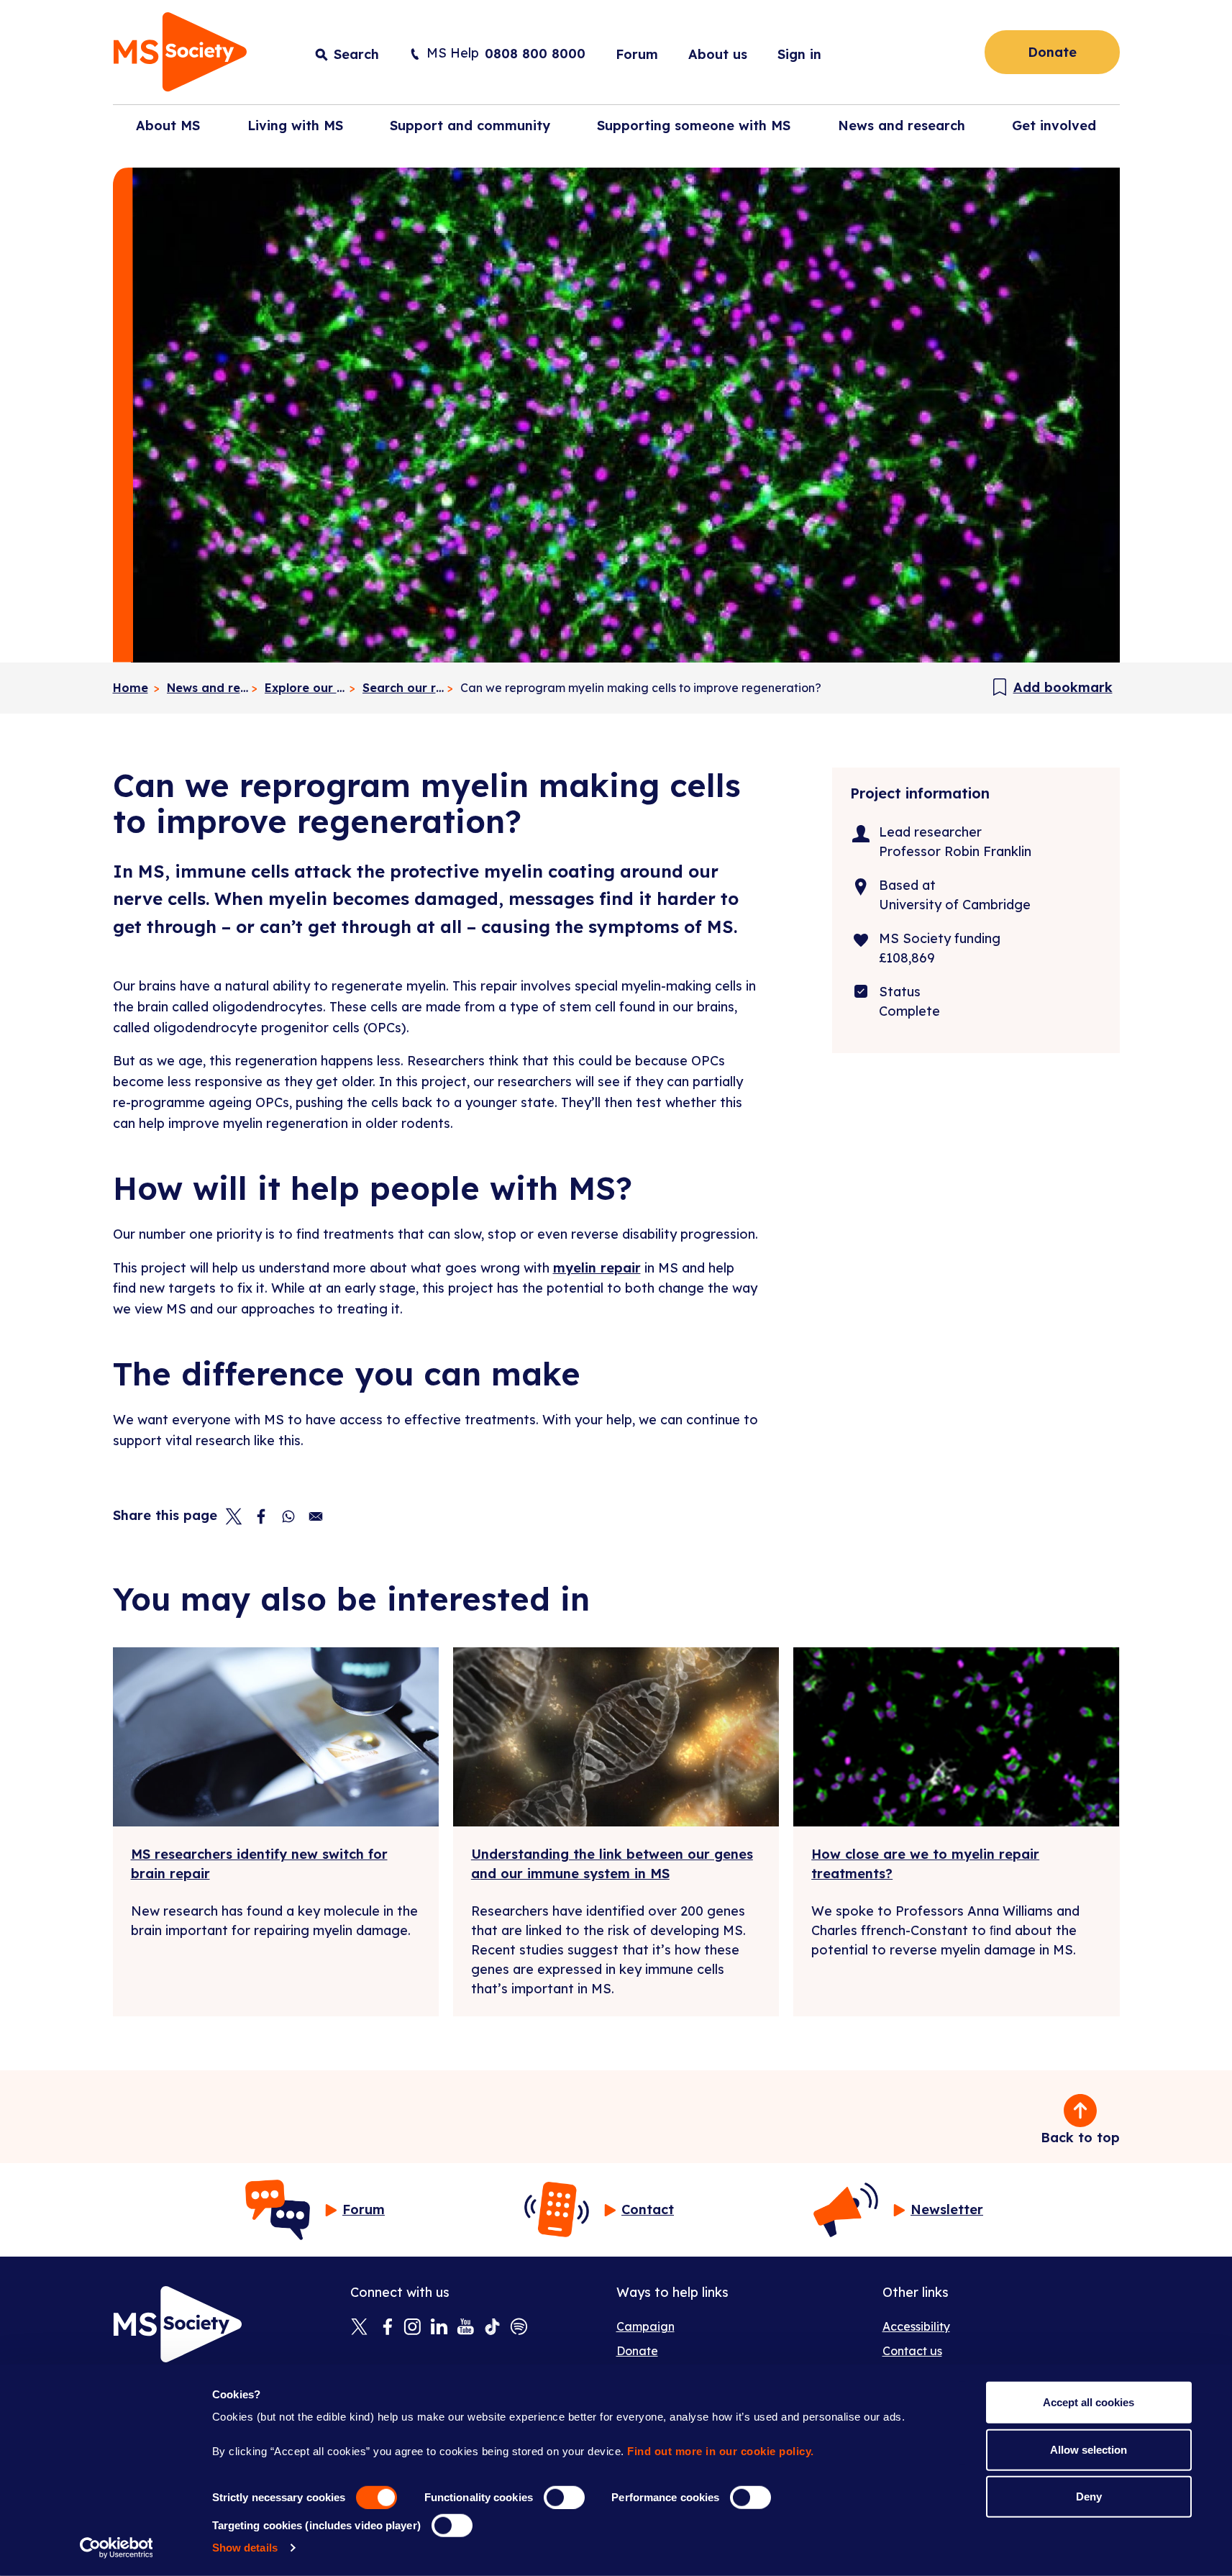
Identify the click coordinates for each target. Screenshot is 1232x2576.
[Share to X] (234, 1516)
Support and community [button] (470, 126)
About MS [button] (168, 126)
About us (718, 54)
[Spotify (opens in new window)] (519, 2328)
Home (131, 688)
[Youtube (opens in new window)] (466, 2328)
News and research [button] (902, 126)
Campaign (645, 2326)
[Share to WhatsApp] (288, 1516)
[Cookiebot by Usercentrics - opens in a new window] (116, 2548)
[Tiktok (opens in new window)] (492, 2328)
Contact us (912, 2351)
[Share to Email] (316, 1516)
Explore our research (306, 688)
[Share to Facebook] (261, 1516)
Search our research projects (404, 688)
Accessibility (916, 2326)
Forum (637, 54)
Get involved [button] (1054, 126)
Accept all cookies (1089, 2402)
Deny (1089, 2497)
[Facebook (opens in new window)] (386, 2328)
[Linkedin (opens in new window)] (439, 2328)
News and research (208, 688)
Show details (245, 2548)
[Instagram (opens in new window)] (412, 2328)
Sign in (799, 54)
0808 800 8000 (535, 54)
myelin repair (597, 1268)
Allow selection (1089, 2449)
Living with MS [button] (295, 126)
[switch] (564, 2498)
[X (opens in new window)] (359, 2328)
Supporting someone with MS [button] (694, 126)
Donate (1052, 52)
